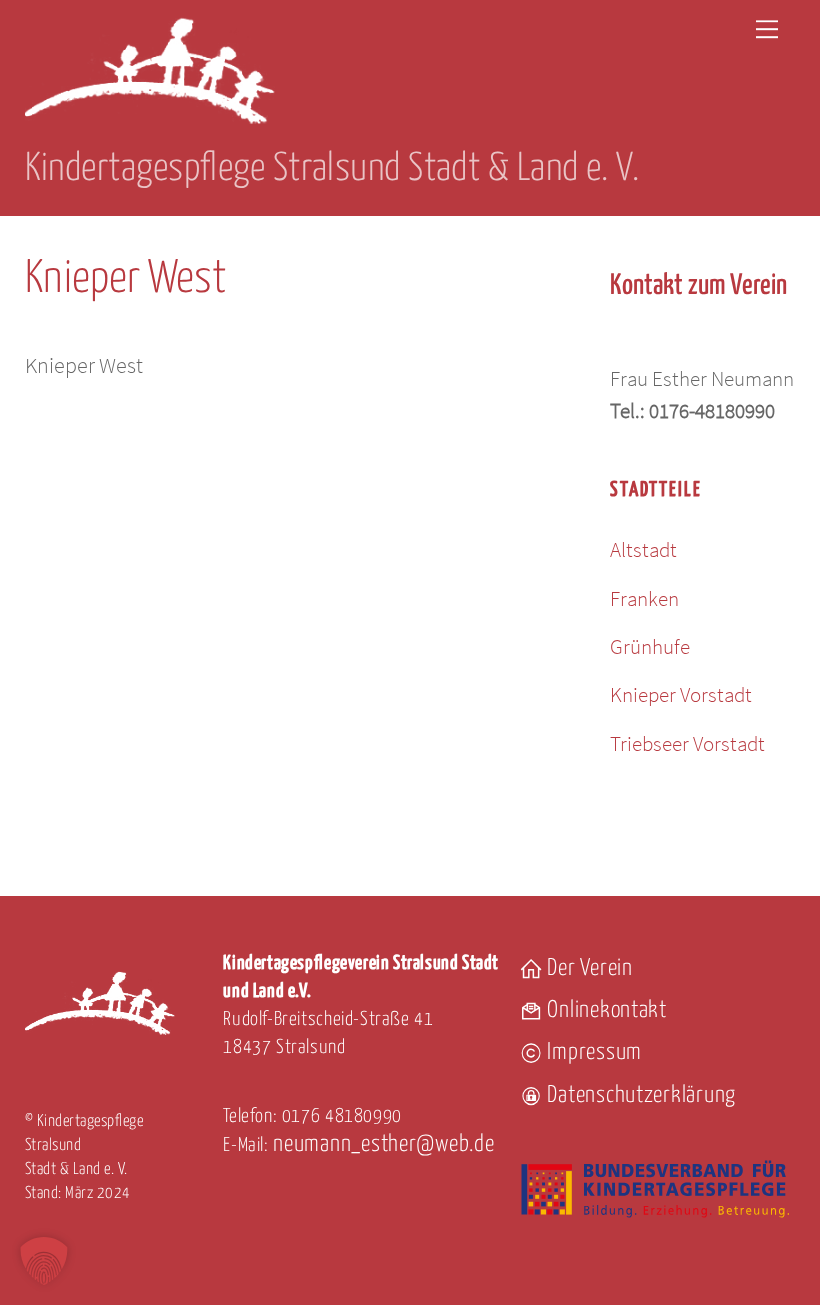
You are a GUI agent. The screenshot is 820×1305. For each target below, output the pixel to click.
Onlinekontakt (605, 1010)
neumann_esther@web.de (383, 1144)
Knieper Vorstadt (681, 694)
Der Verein (588, 968)
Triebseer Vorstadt (687, 743)
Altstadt (643, 549)
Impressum (592, 1052)
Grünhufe (650, 646)
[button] (44, 1261)
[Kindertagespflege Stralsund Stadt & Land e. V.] (150, 126)
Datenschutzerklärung (639, 1095)
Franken (644, 598)
